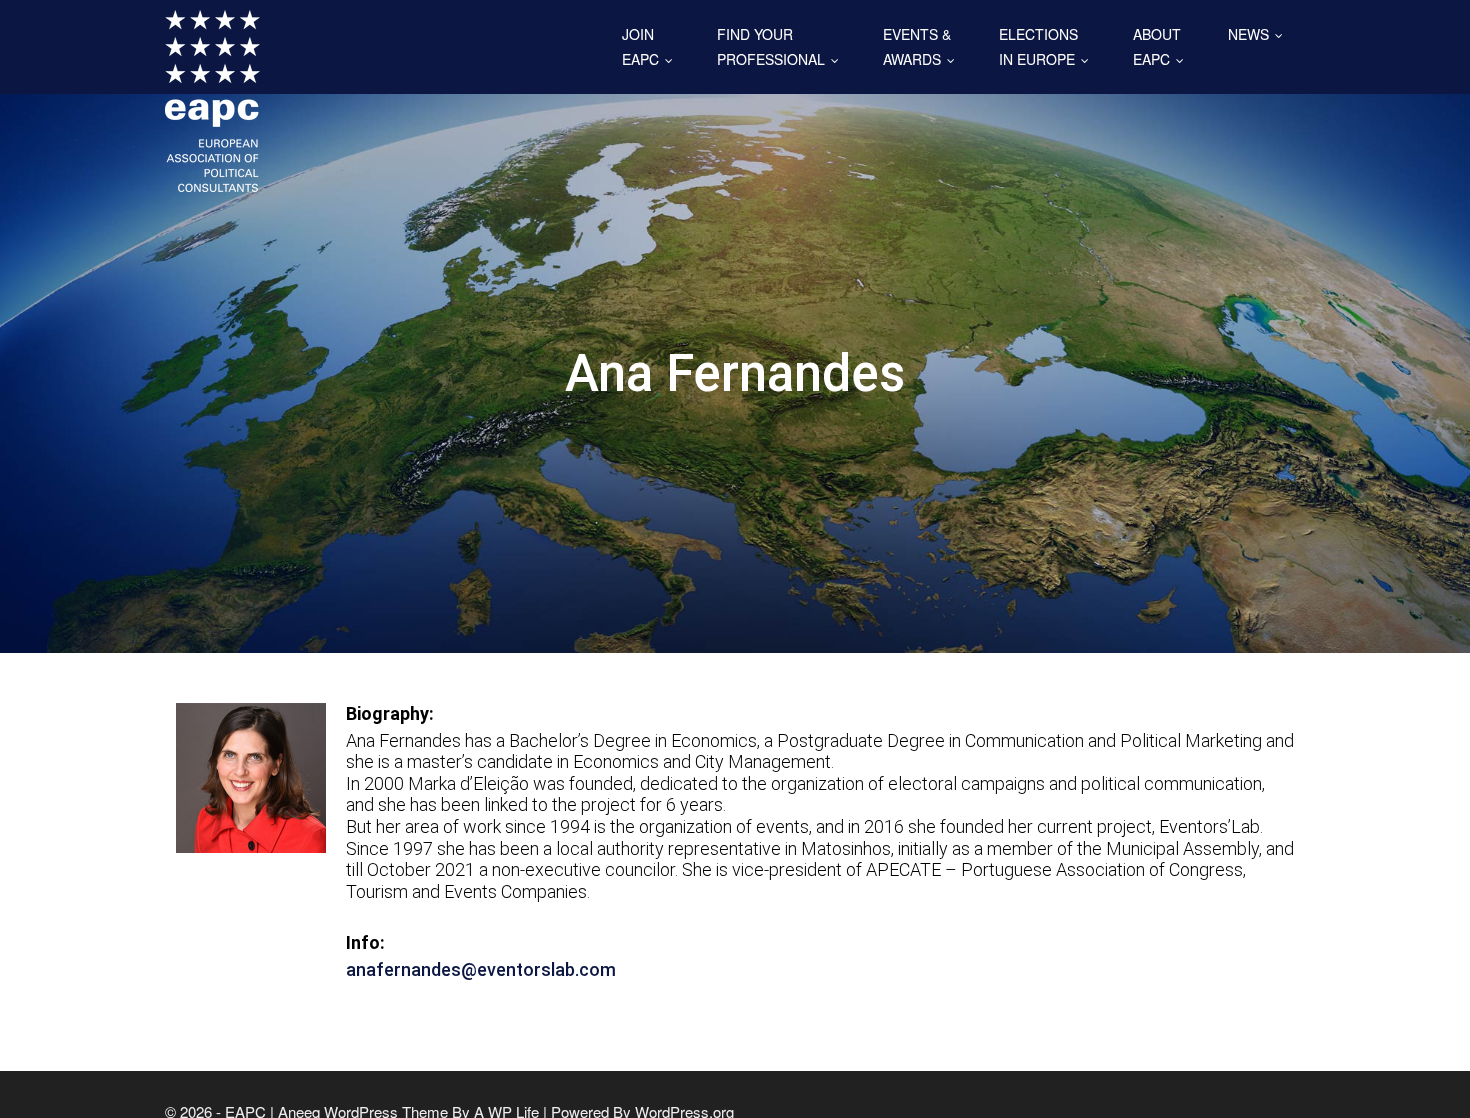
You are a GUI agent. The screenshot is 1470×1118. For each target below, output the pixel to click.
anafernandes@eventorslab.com (481, 969)
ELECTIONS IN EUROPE (1048, 46)
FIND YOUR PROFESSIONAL (782, 46)
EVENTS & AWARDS (923, 46)
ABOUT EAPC (1163, 46)
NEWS (1260, 34)
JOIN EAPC (652, 46)
